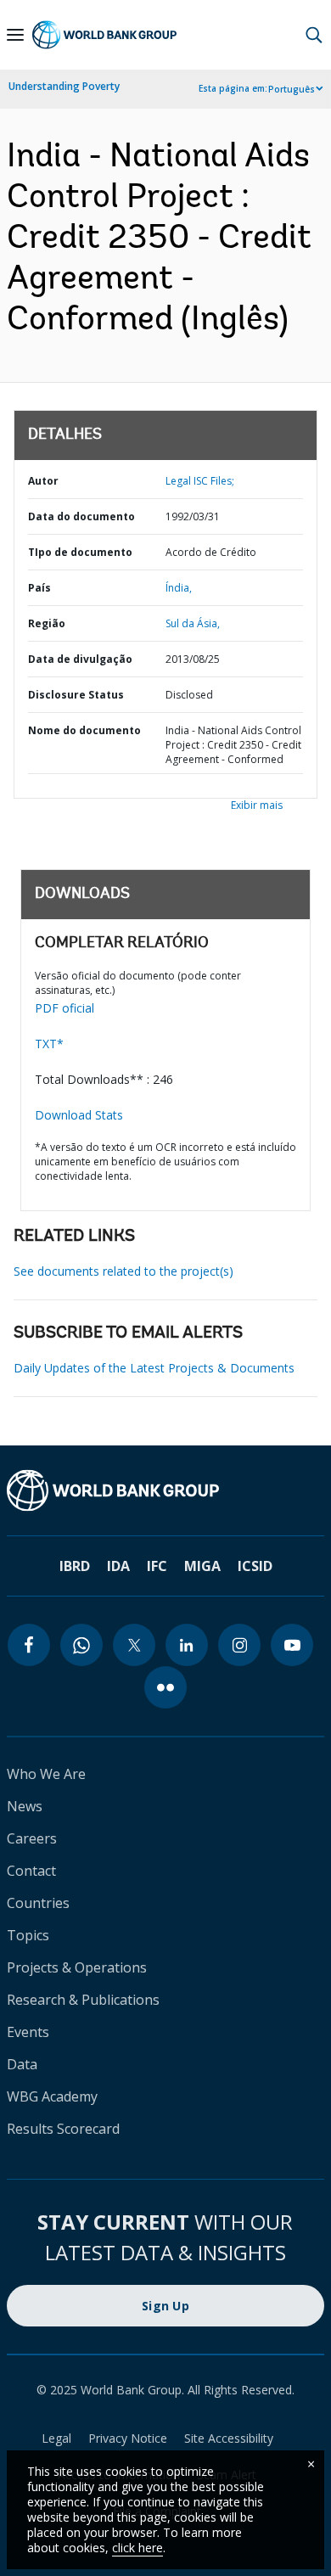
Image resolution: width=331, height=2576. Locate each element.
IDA (118, 1566)
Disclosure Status (76, 695)
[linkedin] (187, 1645)
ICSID (255, 1566)
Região (47, 623)
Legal (56, 2438)
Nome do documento (84, 730)
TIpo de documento (80, 552)
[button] (314, 35)
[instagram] (239, 1645)
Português (292, 89)
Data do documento (81, 516)
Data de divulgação (80, 659)
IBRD (75, 1566)
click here (137, 2548)
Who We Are (46, 1774)
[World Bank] (165, 1490)
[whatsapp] (81, 1645)
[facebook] (29, 1645)
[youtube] (292, 1645)
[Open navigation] (15, 35)
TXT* (49, 1044)
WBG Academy (52, 2096)
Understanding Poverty (64, 86)
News (25, 1806)
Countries (38, 1903)
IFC (157, 1566)
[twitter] (134, 1645)
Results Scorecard (63, 2129)
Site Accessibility (229, 2438)
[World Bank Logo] (104, 35)
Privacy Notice (128, 2438)
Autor (43, 481)
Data (22, 2064)
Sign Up (165, 2306)
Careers (32, 1838)
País (39, 588)
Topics (28, 1935)
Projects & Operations (77, 1967)
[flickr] (165, 1687)
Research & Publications (83, 2000)
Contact (31, 1871)
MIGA (202, 1566)
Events (28, 2032)
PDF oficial (65, 1008)
